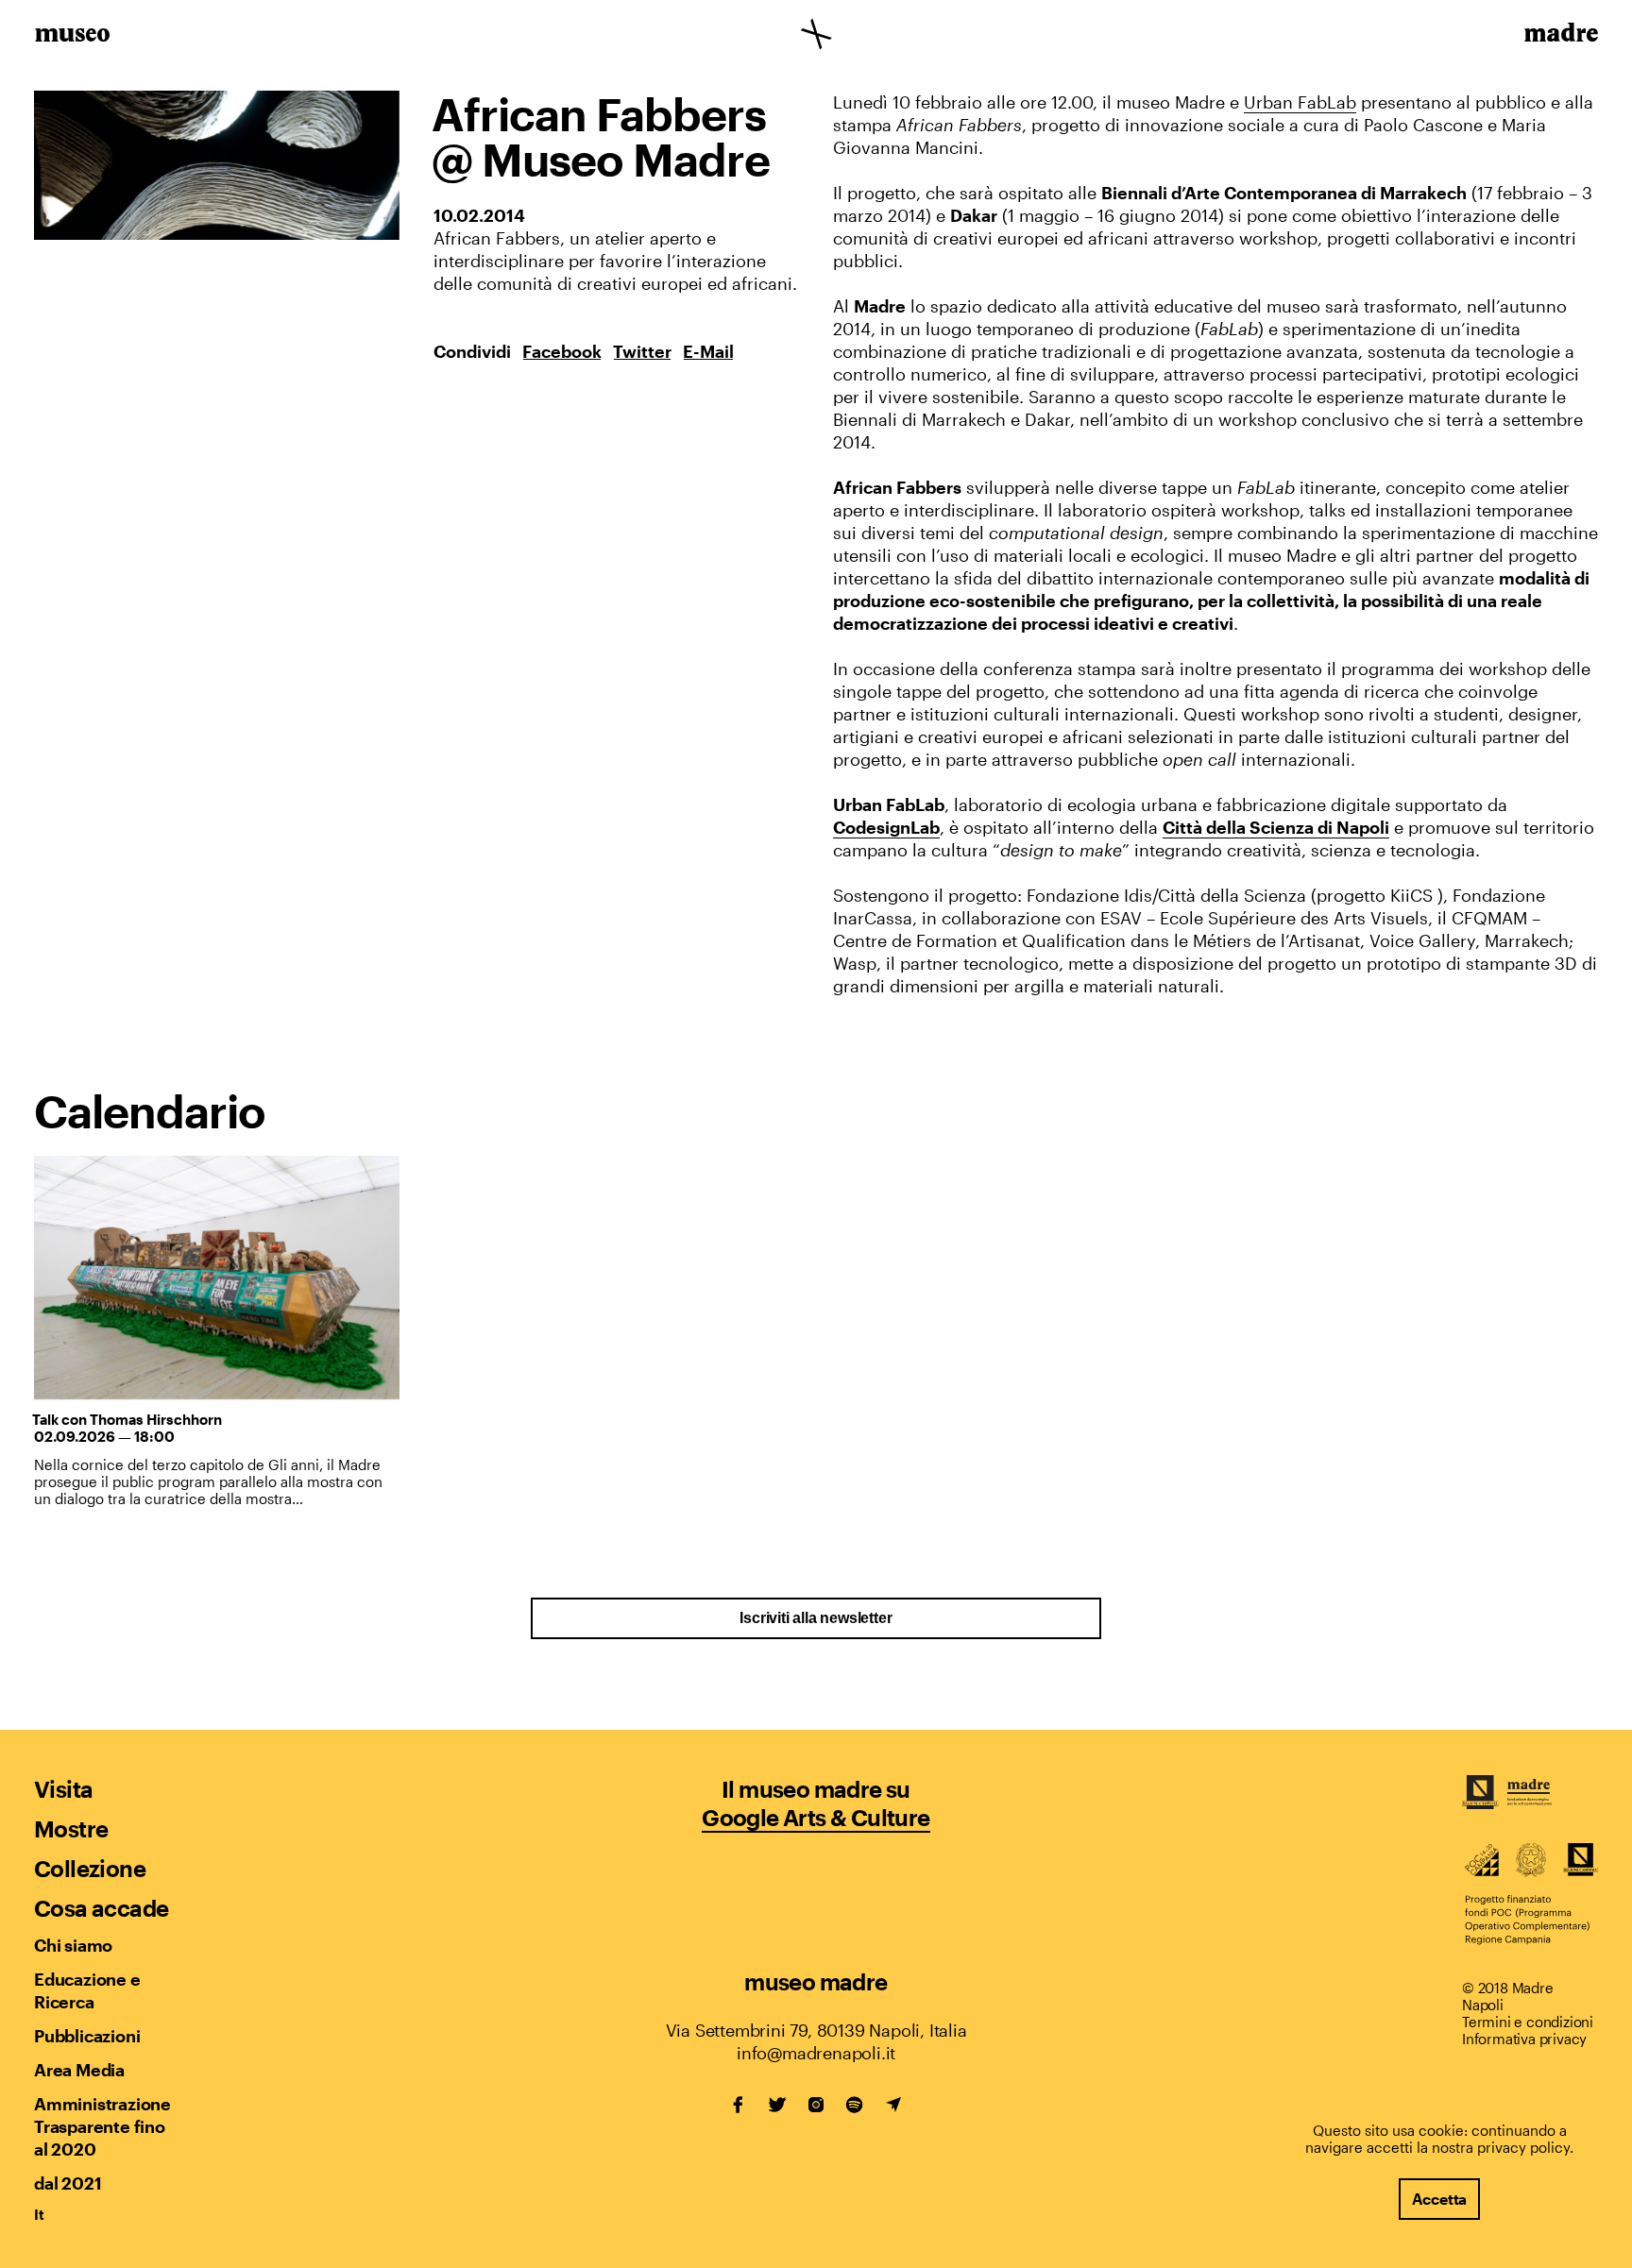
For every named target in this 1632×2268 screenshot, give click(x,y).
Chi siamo (73, 1945)
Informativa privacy (1524, 2039)
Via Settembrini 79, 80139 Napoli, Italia (816, 2030)
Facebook (562, 351)
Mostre (71, 1828)
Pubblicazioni (87, 2036)
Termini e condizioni (1528, 2022)
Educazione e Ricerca (87, 1990)
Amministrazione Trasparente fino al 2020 (102, 2126)
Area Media (79, 2070)
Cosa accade (101, 1908)
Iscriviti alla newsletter (816, 1618)
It (39, 2214)
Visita (63, 1789)
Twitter (642, 351)
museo (72, 36)
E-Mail (708, 351)
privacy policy (1523, 2147)
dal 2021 (68, 2183)
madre (1560, 36)
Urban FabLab (1300, 102)
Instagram (816, 2105)
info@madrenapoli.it (816, 2053)
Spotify (855, 2105)
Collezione (90, 1868)
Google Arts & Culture (816, 1817)
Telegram (893, 2105)
